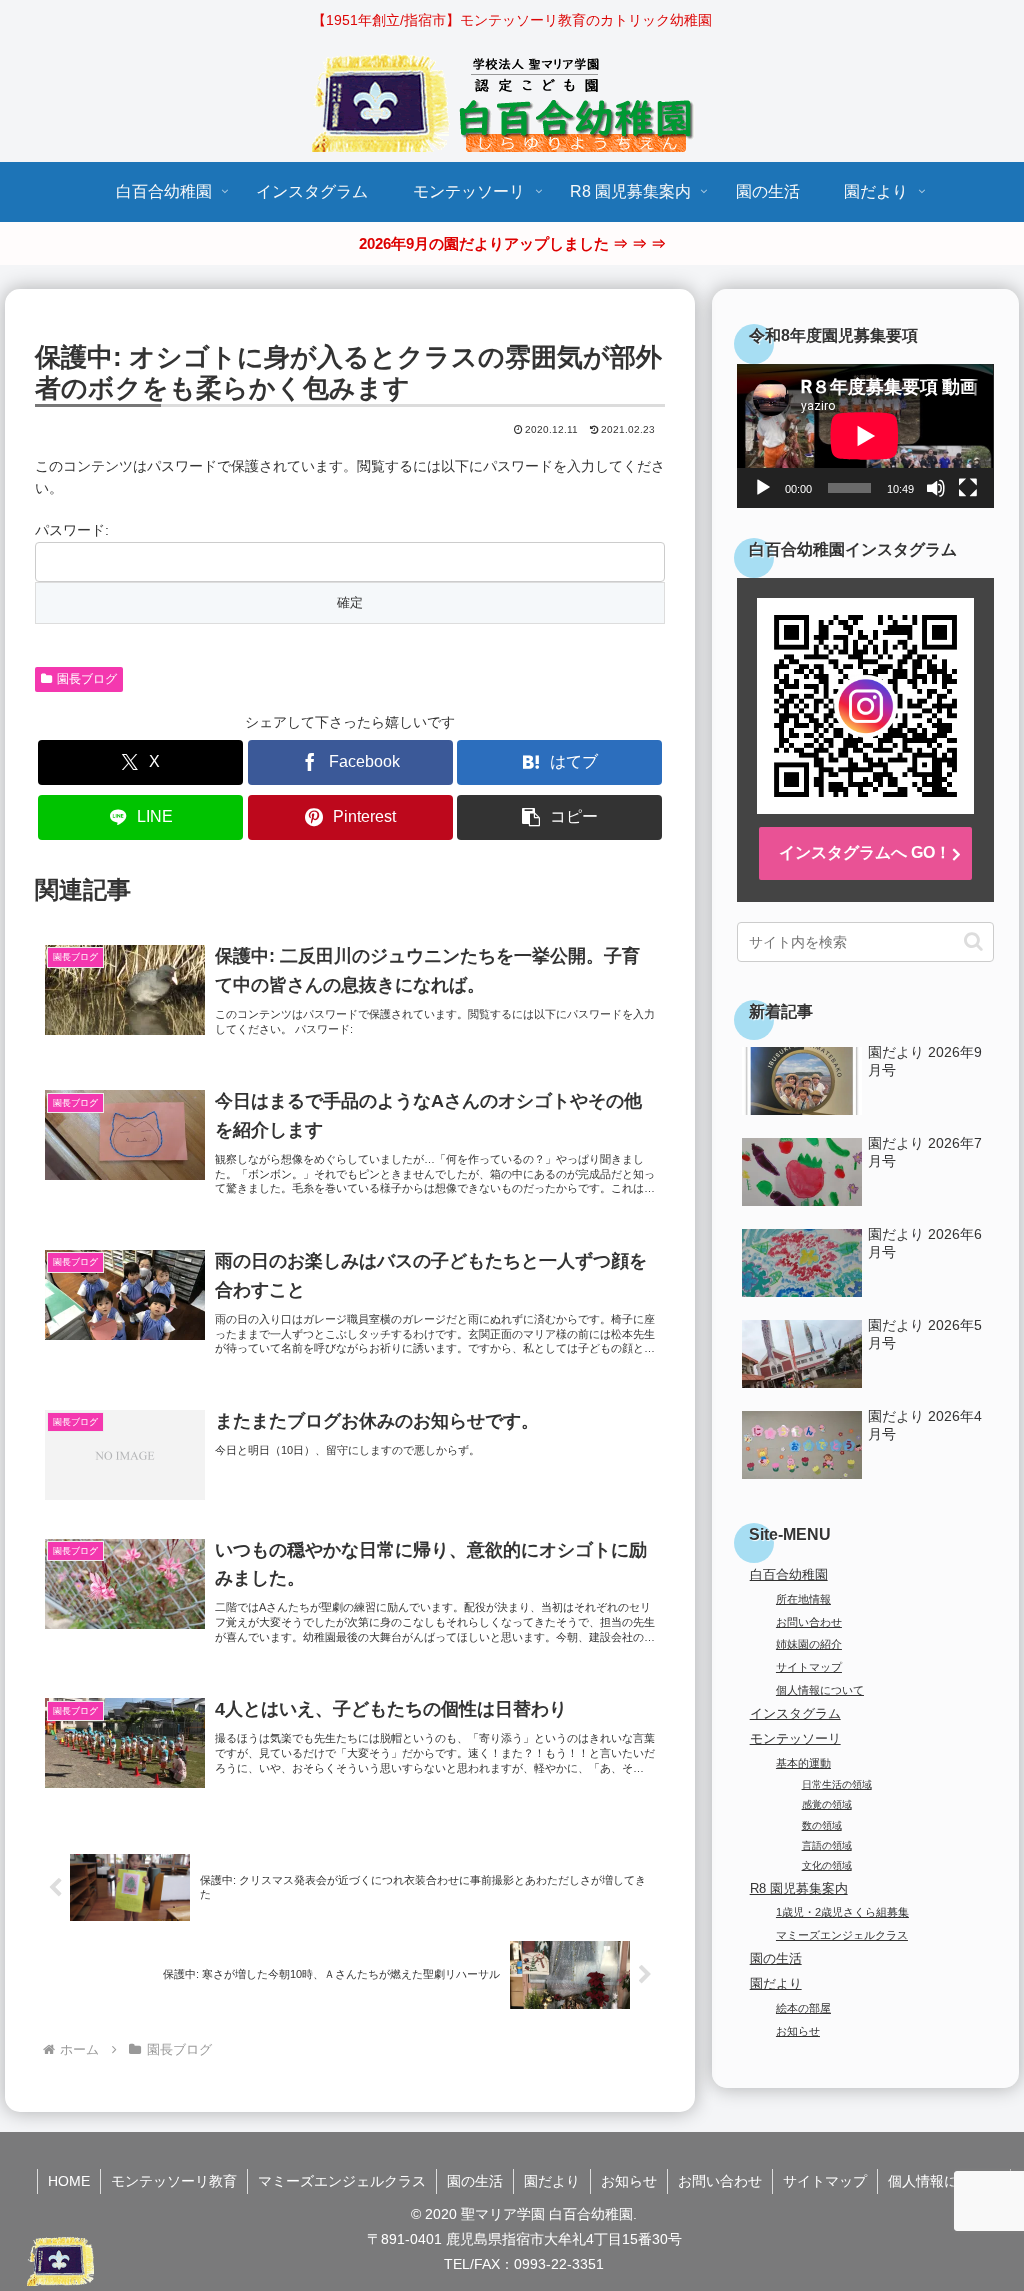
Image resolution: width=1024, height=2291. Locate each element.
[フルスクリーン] (968, 488)
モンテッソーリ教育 (174, 2181)
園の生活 (776, 1959)
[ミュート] (936, 488)
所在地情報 (803, 1599)
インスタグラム (795, 1714)
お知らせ (798, 2031)
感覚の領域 (827, 1804)
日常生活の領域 (837, 1784)
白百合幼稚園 (789, 1575)
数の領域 (822, 1825)
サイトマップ (809, 1667)
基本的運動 (803, 1763)
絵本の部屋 (803, 2008)
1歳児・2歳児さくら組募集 (842, 1912)
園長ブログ (87, 679)
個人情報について (820, 1690)
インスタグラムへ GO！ (865, 852)
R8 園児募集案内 (799, 1889)
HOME (69, 2181)
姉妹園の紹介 (809, 1644)
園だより (776, 1984)
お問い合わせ (809, 1622)
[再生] (763, 488)
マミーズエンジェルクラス (842, 1935)
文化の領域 (827, 1865)
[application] (865, 436)
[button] (559, 817)
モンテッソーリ (795, 1739)
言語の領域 (827, 1845)
